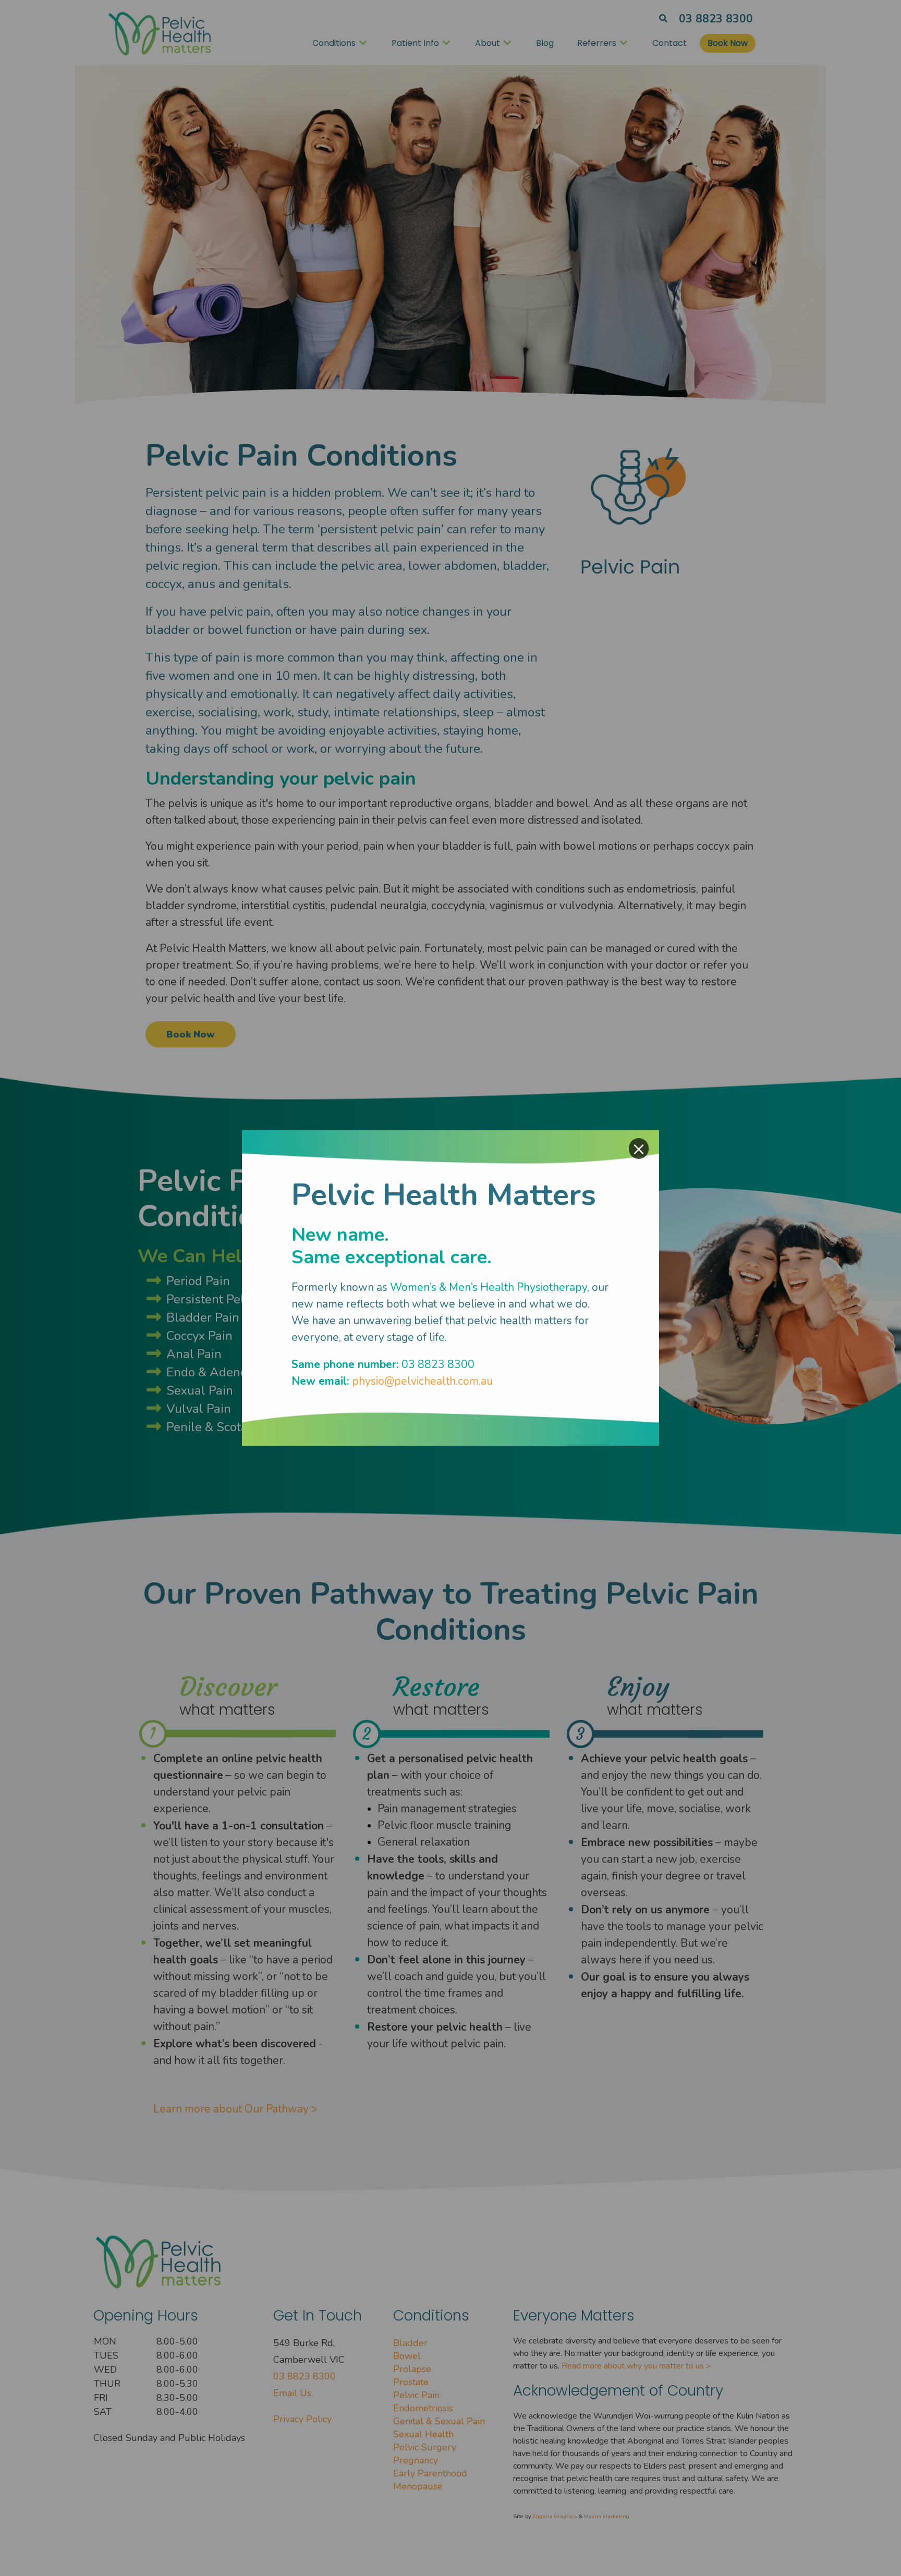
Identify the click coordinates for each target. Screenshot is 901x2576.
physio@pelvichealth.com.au (422, 1381)
